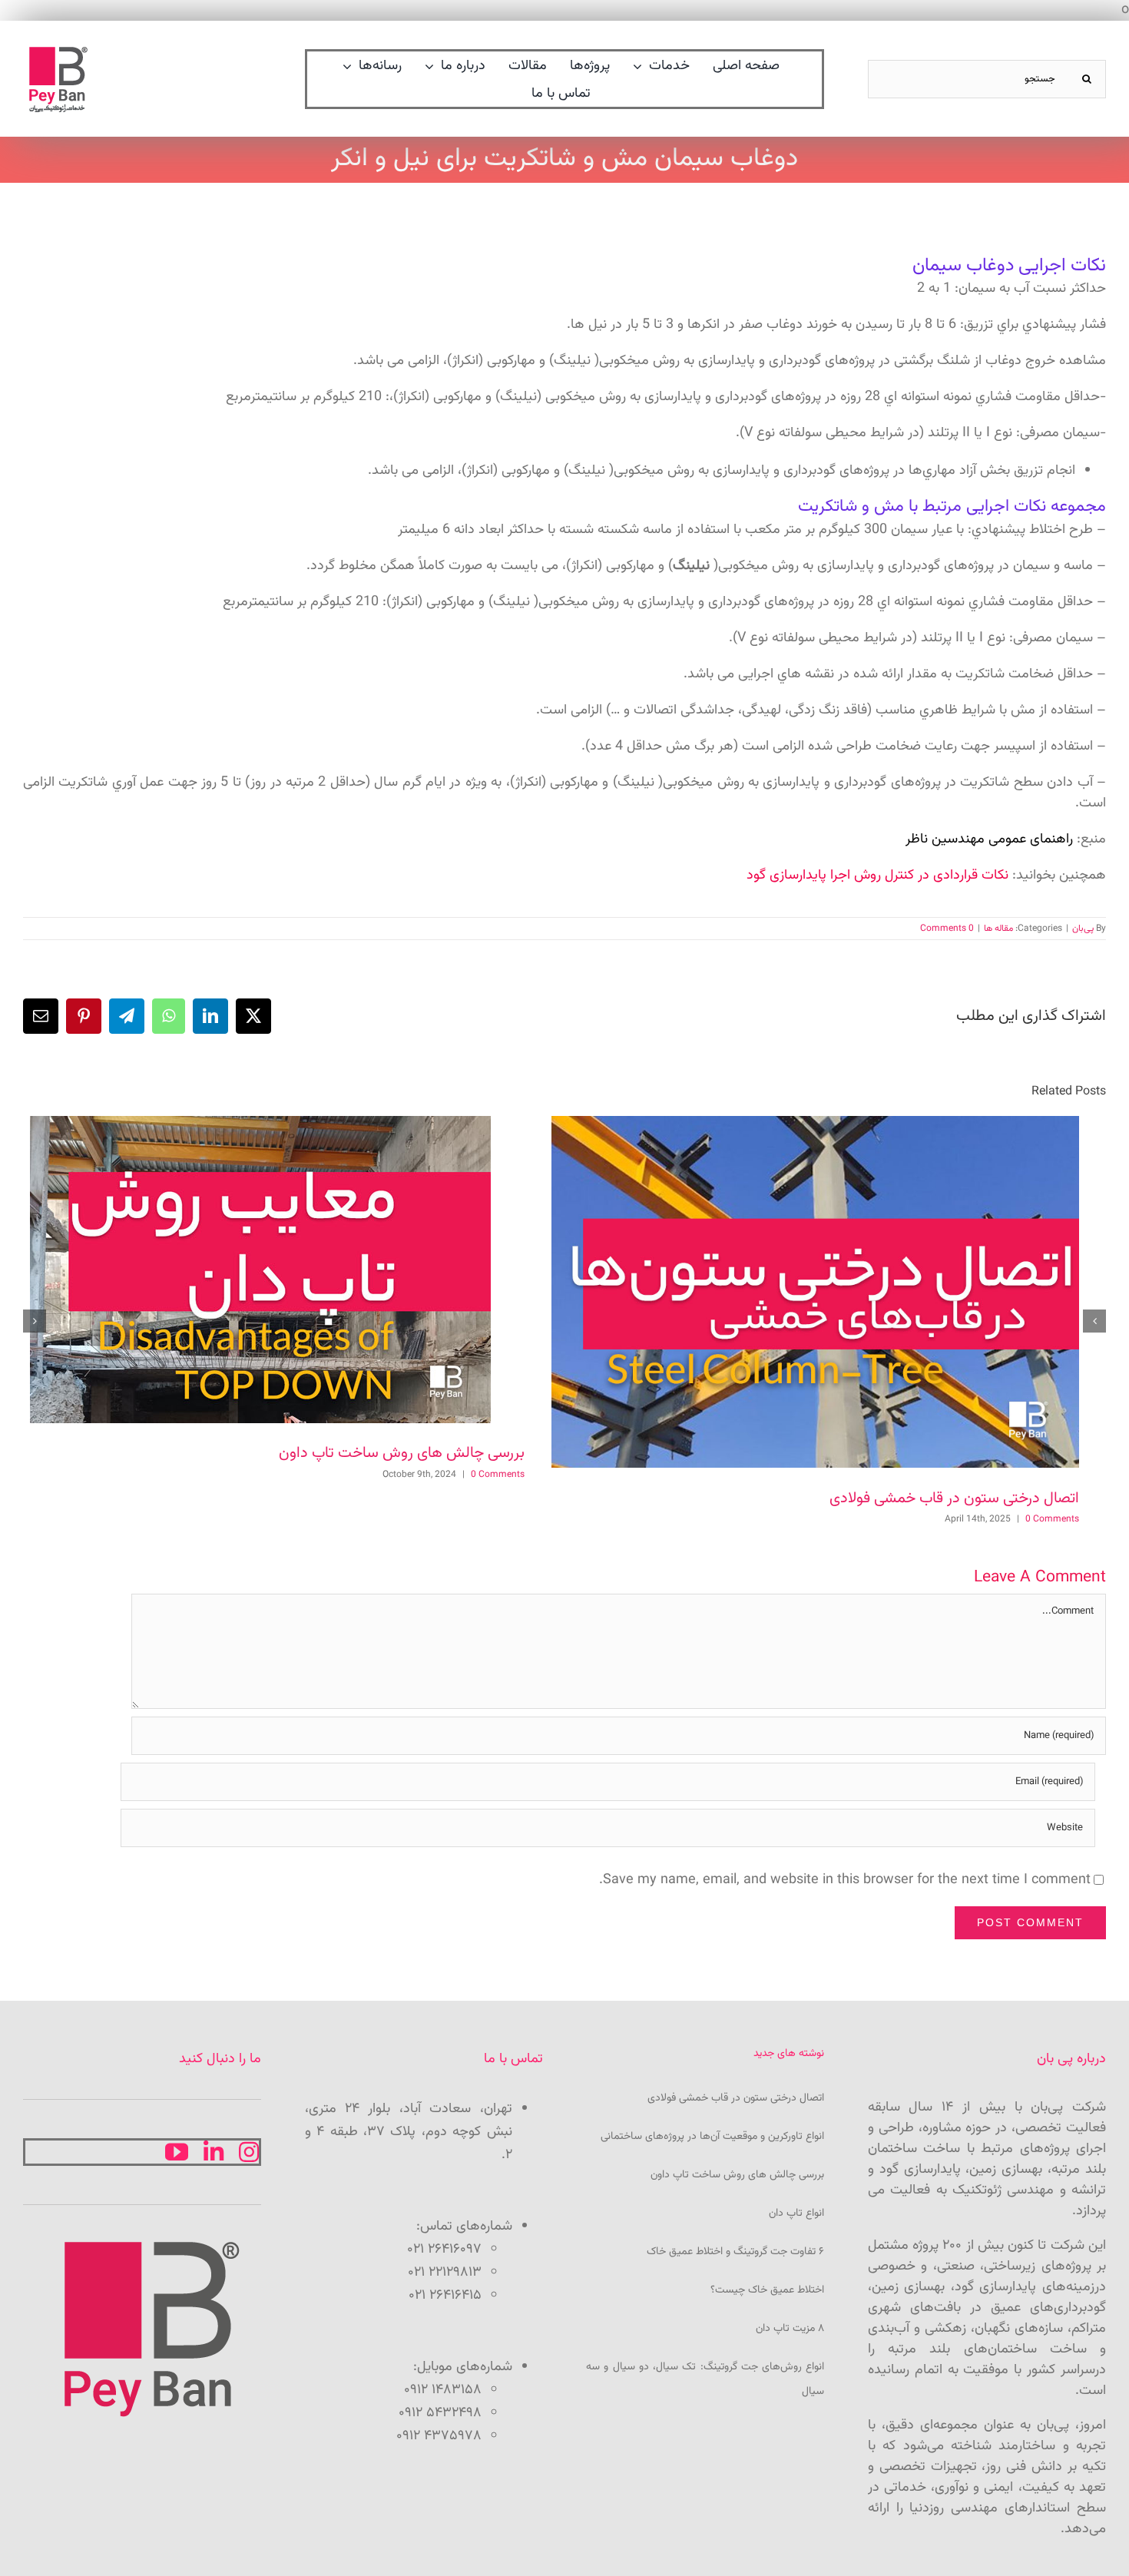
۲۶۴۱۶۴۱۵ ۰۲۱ (445, 2296)
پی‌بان (1083, 929)
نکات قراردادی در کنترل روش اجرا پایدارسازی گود (877, 876)
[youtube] (177, 2152)
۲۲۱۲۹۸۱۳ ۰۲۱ (445, 2273)
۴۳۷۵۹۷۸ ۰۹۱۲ (439, 2436)
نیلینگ (691, 566)
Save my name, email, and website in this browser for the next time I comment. (845, 1880)
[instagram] (249, 2152)
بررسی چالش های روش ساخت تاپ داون (402, 1453)
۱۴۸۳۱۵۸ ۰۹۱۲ (443, 2390)
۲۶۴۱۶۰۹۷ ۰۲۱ (444, 2250)
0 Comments (947, 929)
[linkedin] (214, 2152)
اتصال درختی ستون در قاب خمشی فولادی (954, 1498)
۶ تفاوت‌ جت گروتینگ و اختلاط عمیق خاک (735, 2252)
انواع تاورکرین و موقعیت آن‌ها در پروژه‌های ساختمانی (712, 2137)
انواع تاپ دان (796, 2213)
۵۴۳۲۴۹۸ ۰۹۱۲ (440, 2413)
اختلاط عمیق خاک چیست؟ (767, 2290)
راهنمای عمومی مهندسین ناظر (989, 839)
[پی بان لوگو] (58, 51)
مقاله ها (998, 929)
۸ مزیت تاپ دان (790, 2329)
